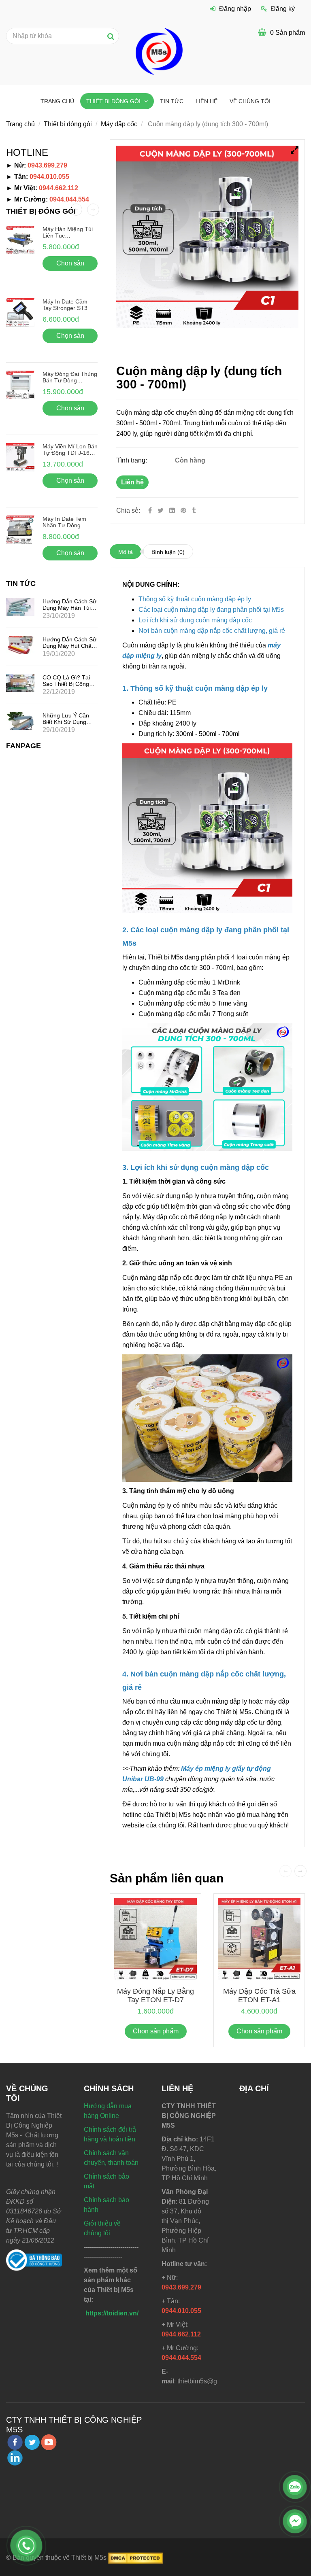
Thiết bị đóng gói (114, 101)
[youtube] (49, 2442)
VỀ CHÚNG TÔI (250, 101)
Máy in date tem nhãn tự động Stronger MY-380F (66, 525)
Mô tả (126, 552)
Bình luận (168, 552)
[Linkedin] (172, 510)
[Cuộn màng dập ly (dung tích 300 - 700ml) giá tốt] (184, 510)
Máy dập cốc (119, 124)
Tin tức (172, 101)
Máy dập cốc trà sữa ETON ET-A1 (259, 1996)
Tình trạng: (132, 460)
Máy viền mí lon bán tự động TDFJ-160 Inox (70, 453)
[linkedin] (15, 2458)
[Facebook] (150, 510)
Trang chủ (57, 101)
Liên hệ (132, 482)
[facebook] (15, 2442)
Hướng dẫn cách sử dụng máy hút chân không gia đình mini (69, 646)
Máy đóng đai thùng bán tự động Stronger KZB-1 (70, 380)
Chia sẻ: (128, 510)
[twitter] (32, 2442)
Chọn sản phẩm (156, 2031)
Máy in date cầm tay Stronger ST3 (65, 305)
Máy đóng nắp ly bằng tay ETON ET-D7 (155, 1996)
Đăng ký (283, 9)
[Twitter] (161, 510)
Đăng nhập (235, 9)
